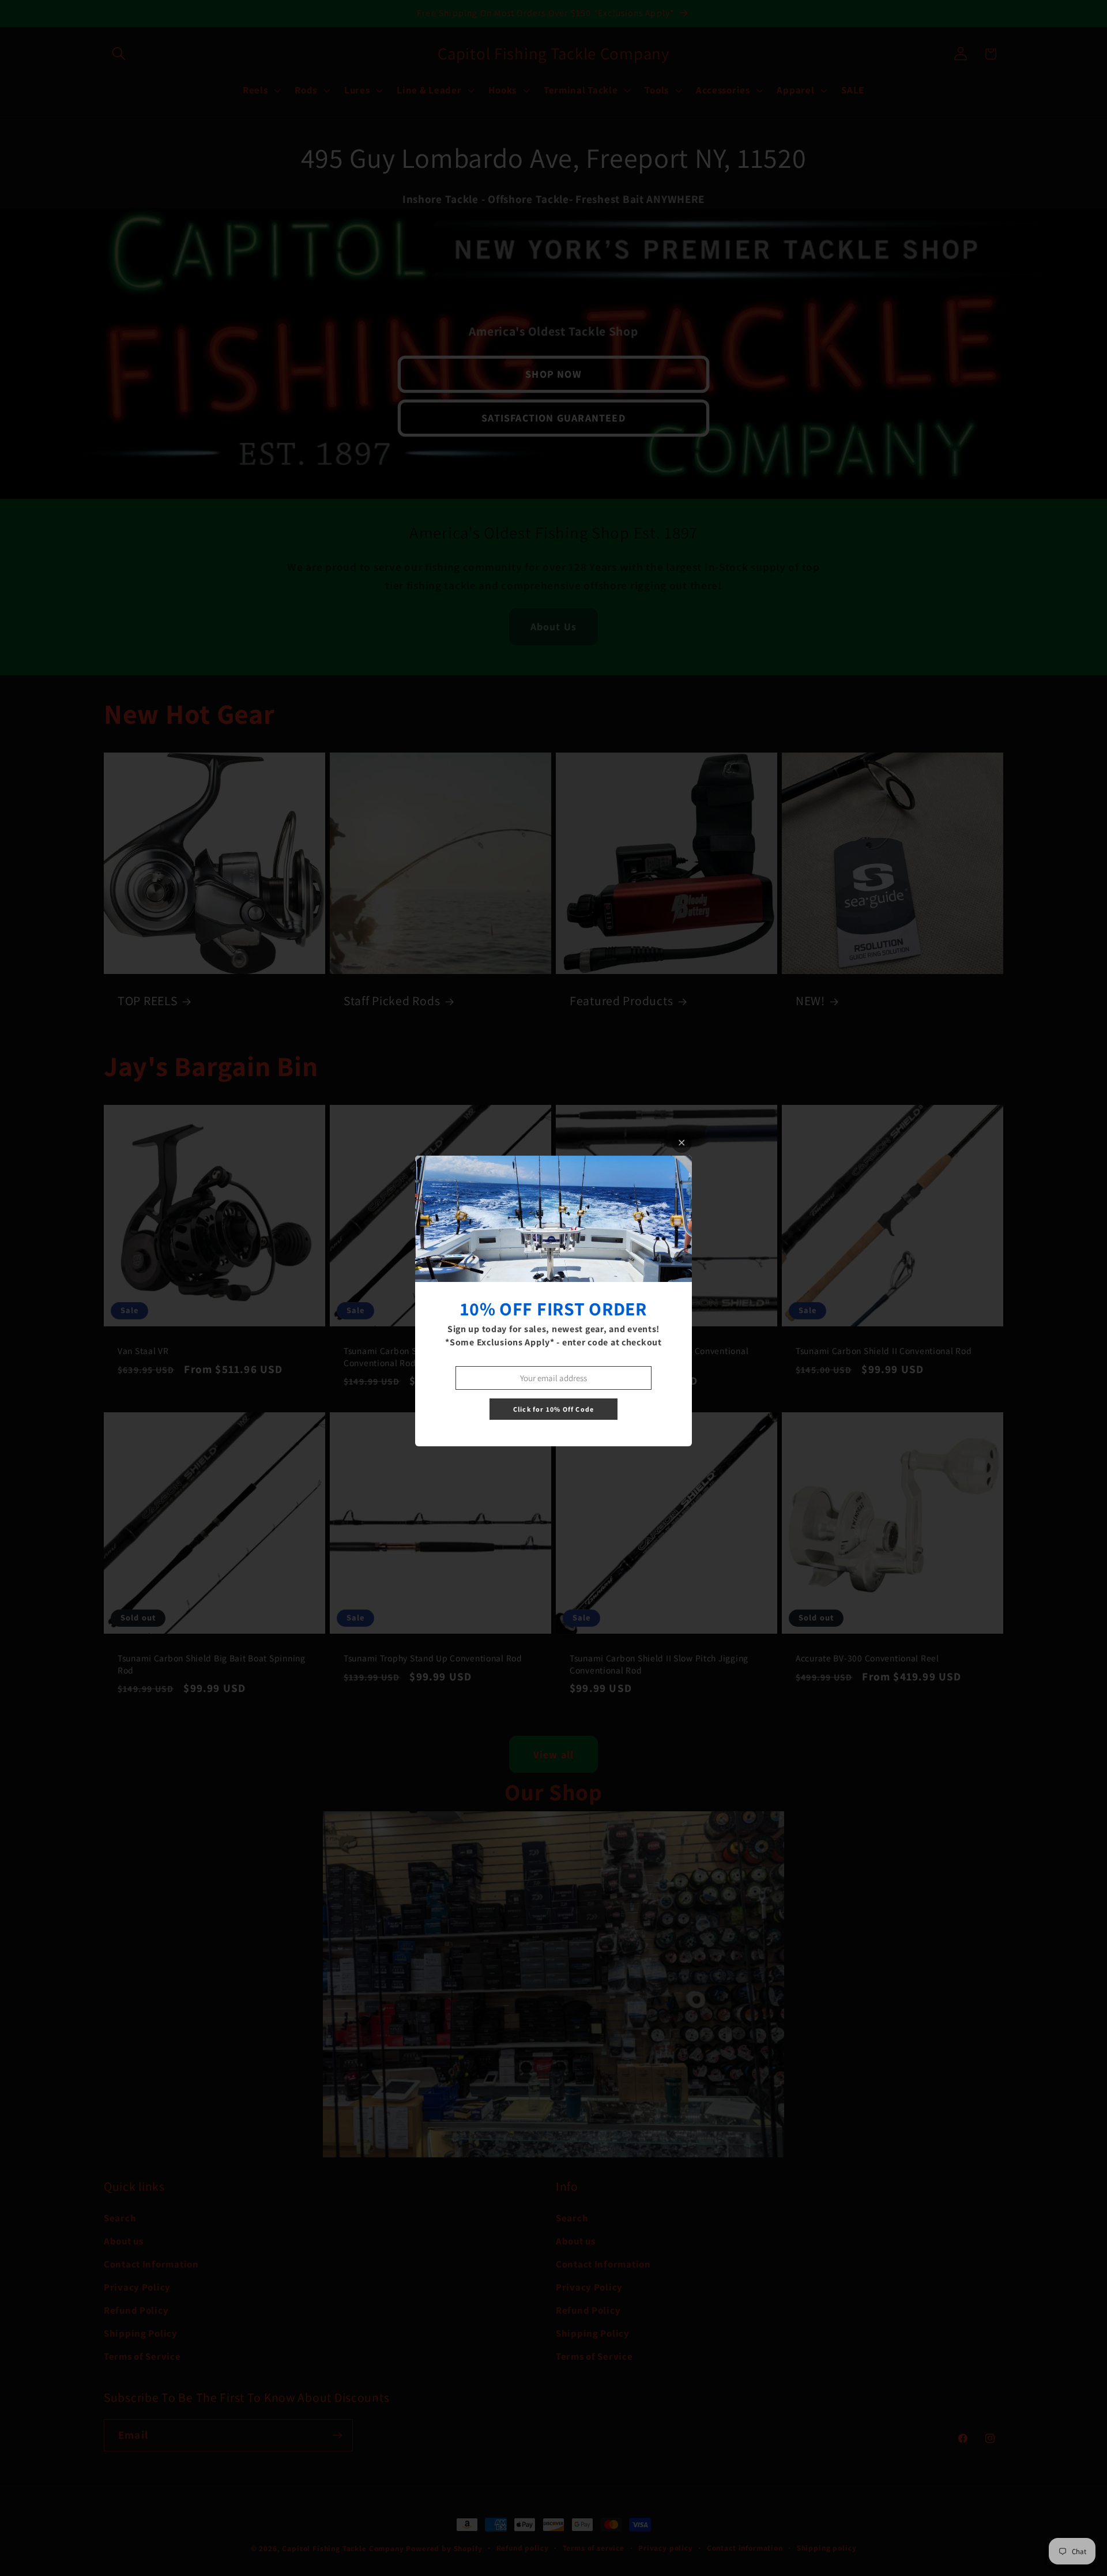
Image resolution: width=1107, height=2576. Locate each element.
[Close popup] (682, 1143)
